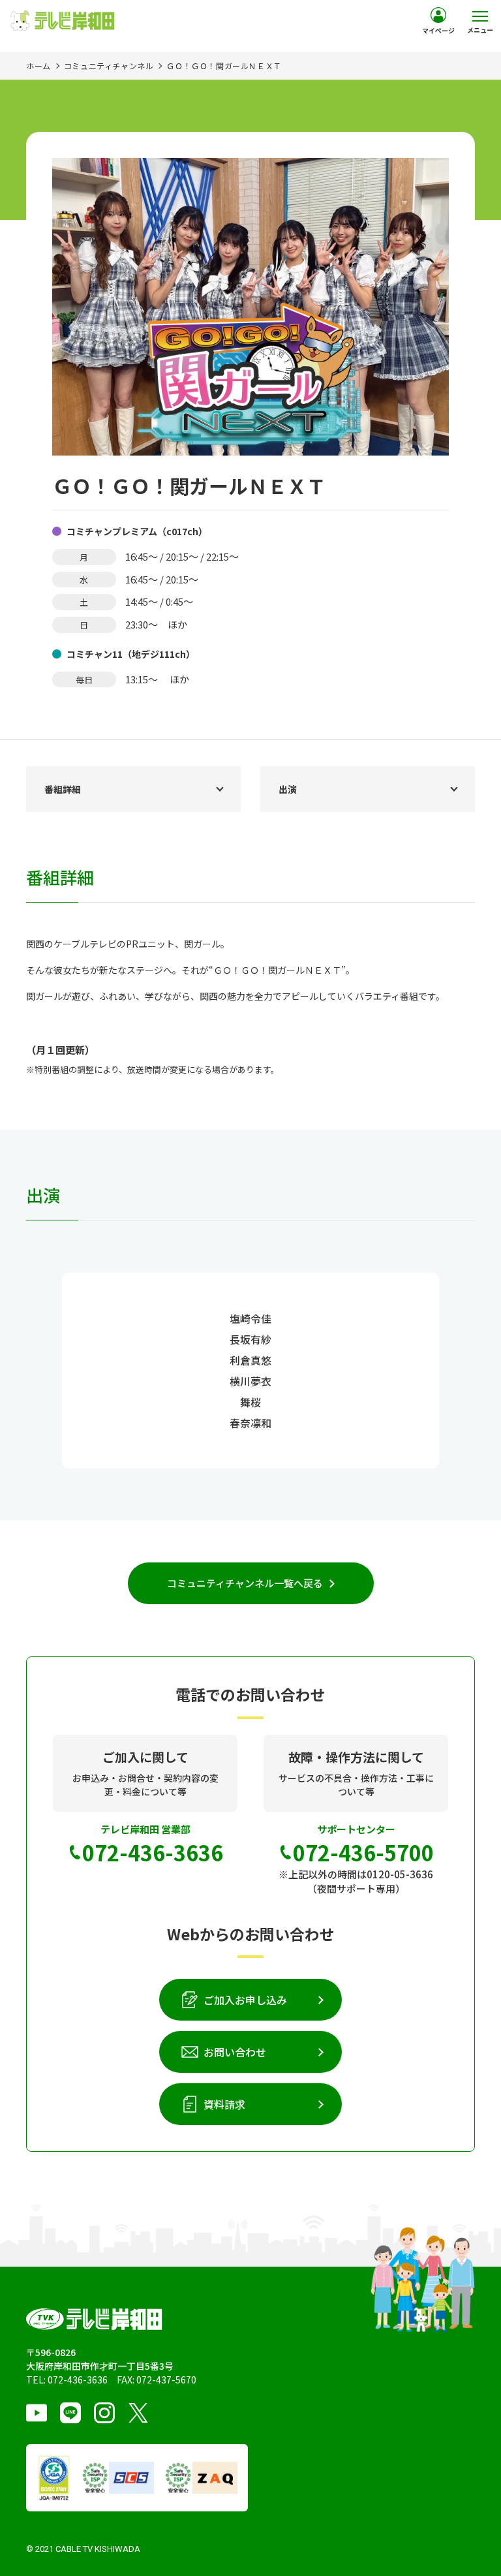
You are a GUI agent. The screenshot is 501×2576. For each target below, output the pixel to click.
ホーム (38, 66)
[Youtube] (37, 2413)
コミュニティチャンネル (109, 66)
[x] (138, 2413)
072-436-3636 (78, 2380)
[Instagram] (104, 2413)
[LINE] (70, 2413)
